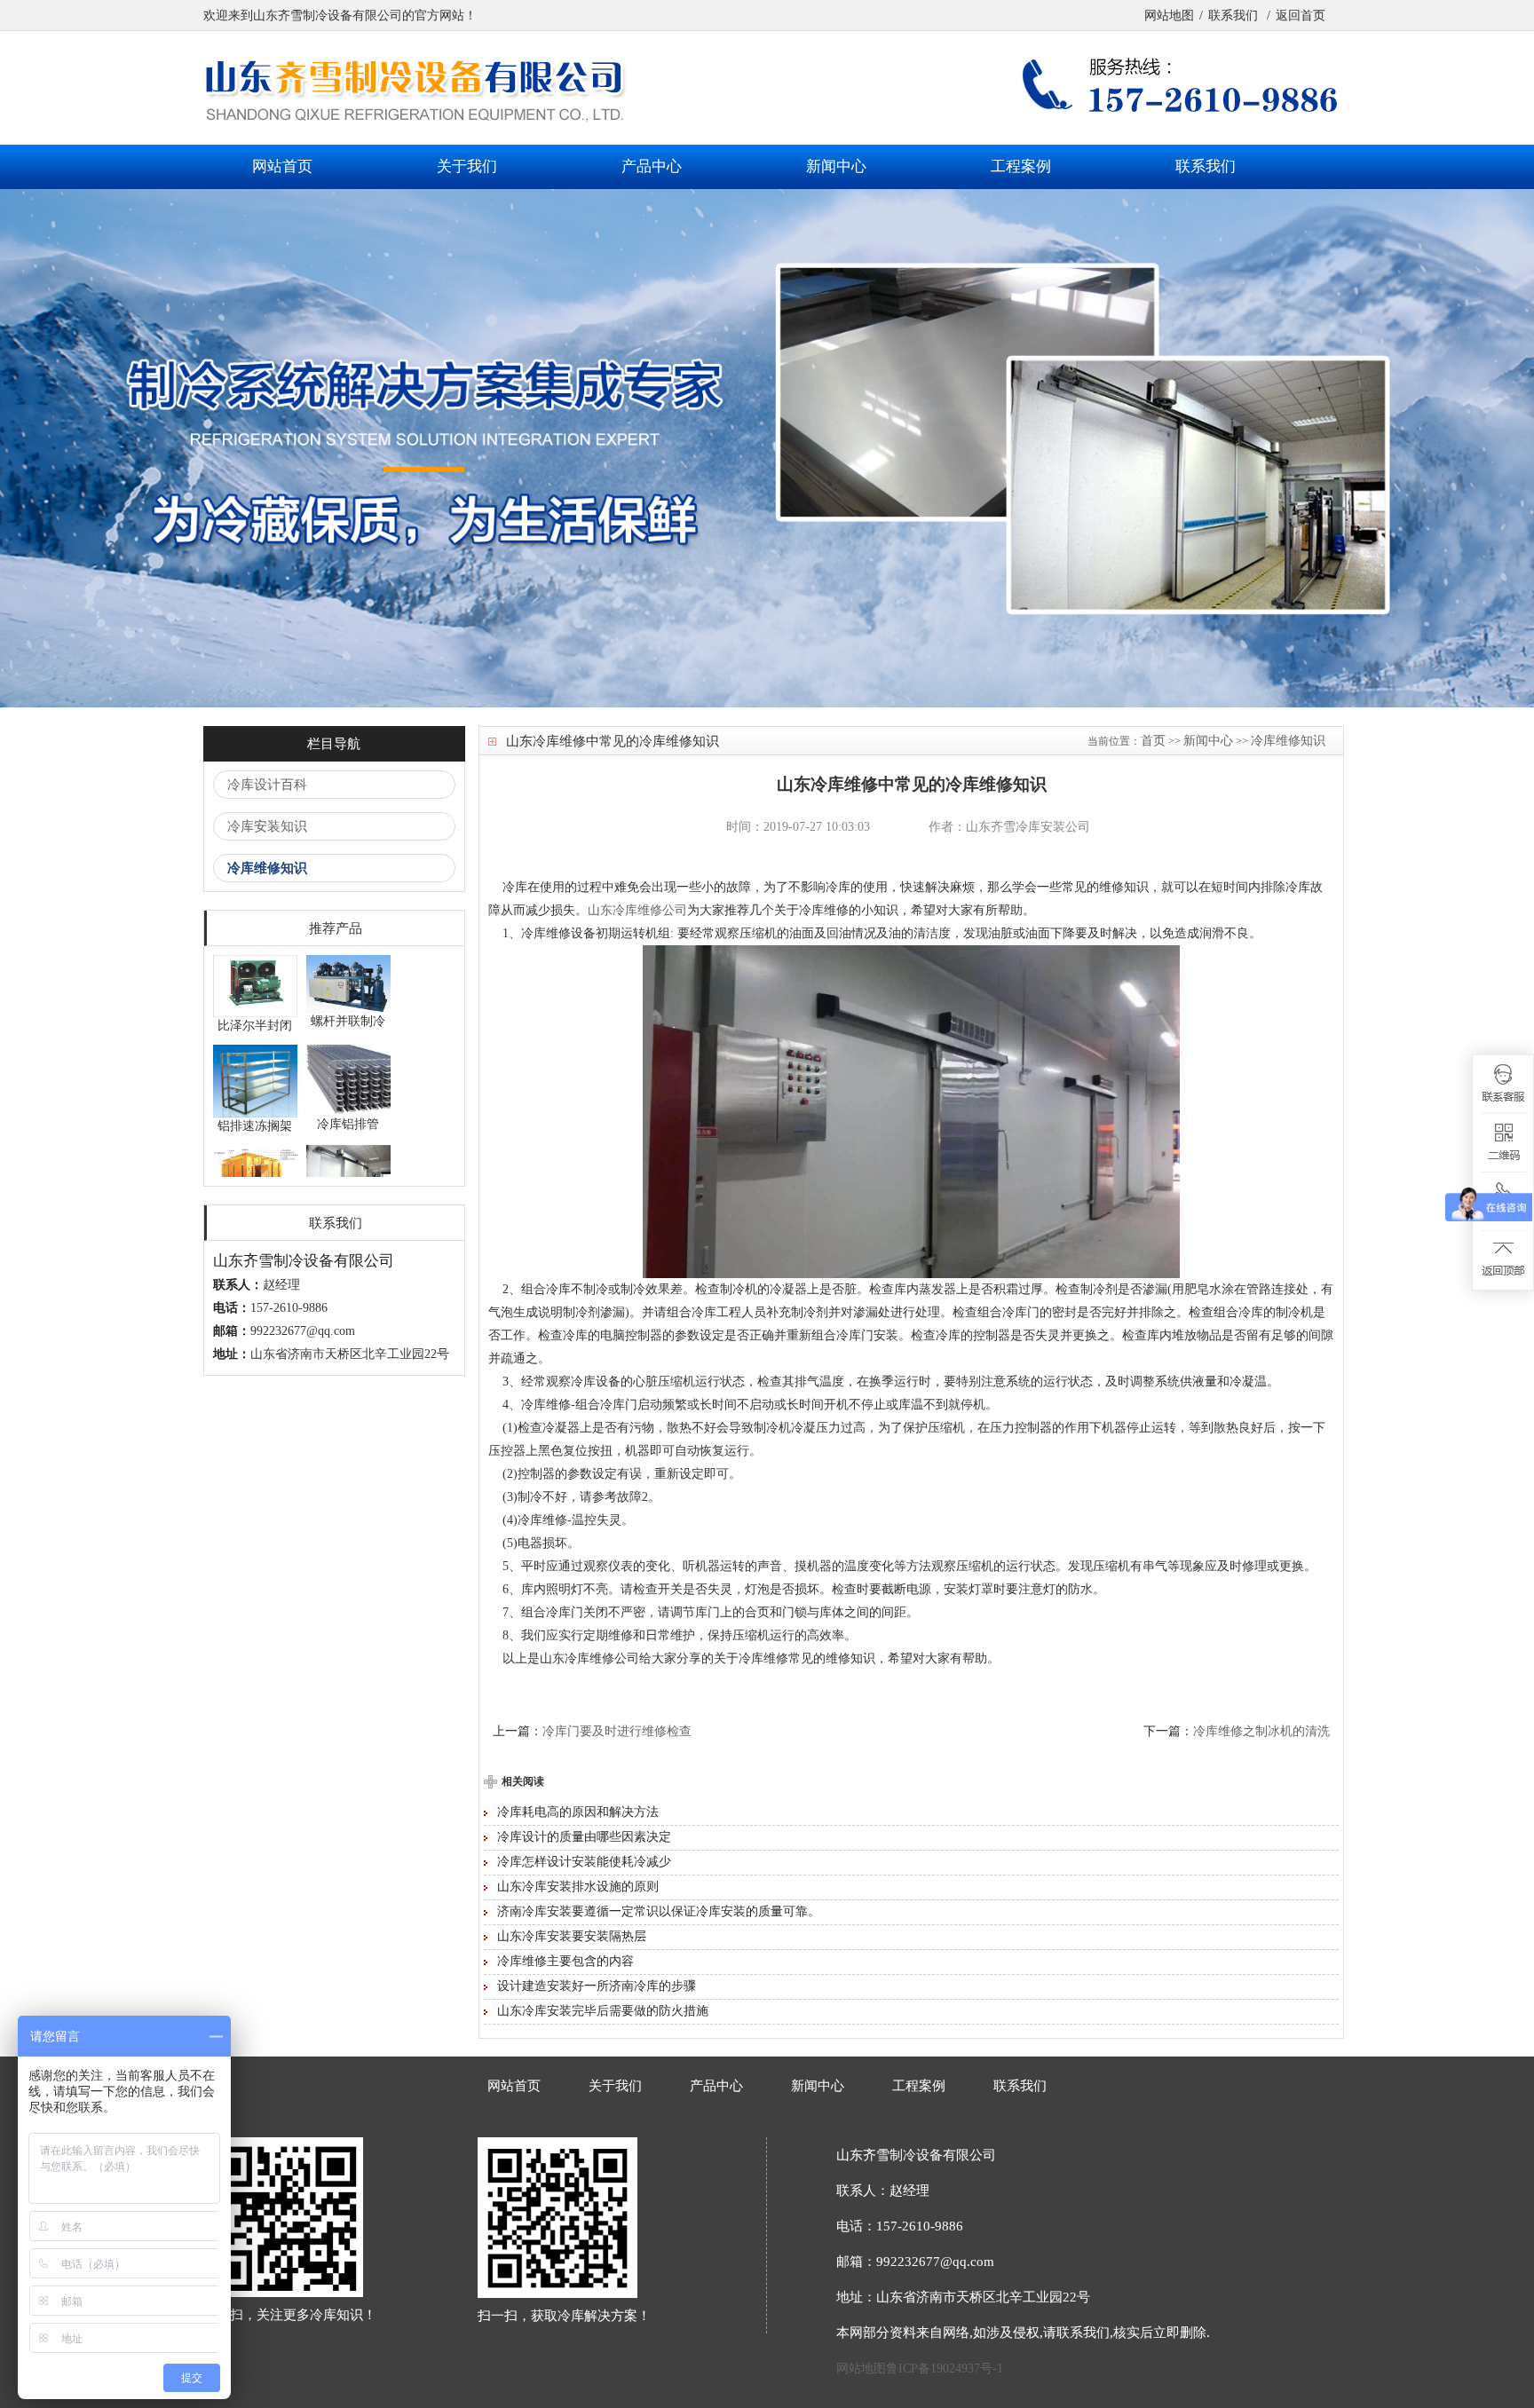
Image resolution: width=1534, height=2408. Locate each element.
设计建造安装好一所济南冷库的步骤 (597, 1986)
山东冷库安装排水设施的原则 (578, 1887)
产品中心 (652, 166)
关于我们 (467, 166)
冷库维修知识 (267, 868)
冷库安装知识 (267, 826)
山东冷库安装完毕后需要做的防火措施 (603, 2011)
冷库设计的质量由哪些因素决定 (584, 1837)
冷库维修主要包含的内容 (565, 1961)
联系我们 (1235, 16)
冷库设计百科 (267, 785)
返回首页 (1301, 16)
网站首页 (282, 166)
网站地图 (1169, 16)
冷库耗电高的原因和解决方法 (578, 1812)
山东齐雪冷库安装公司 (1028, 827)
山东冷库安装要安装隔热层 (572, 1936)
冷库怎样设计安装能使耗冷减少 (584, 1862)
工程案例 (1021, 166)
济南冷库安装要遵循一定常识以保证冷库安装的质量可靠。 (659, 1911)
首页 (1153, 741)
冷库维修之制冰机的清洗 (1261, 1731)
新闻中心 (836, 166)
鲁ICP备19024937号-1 (945, 2369)
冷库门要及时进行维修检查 (617, 1731)
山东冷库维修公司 (637, 910)
